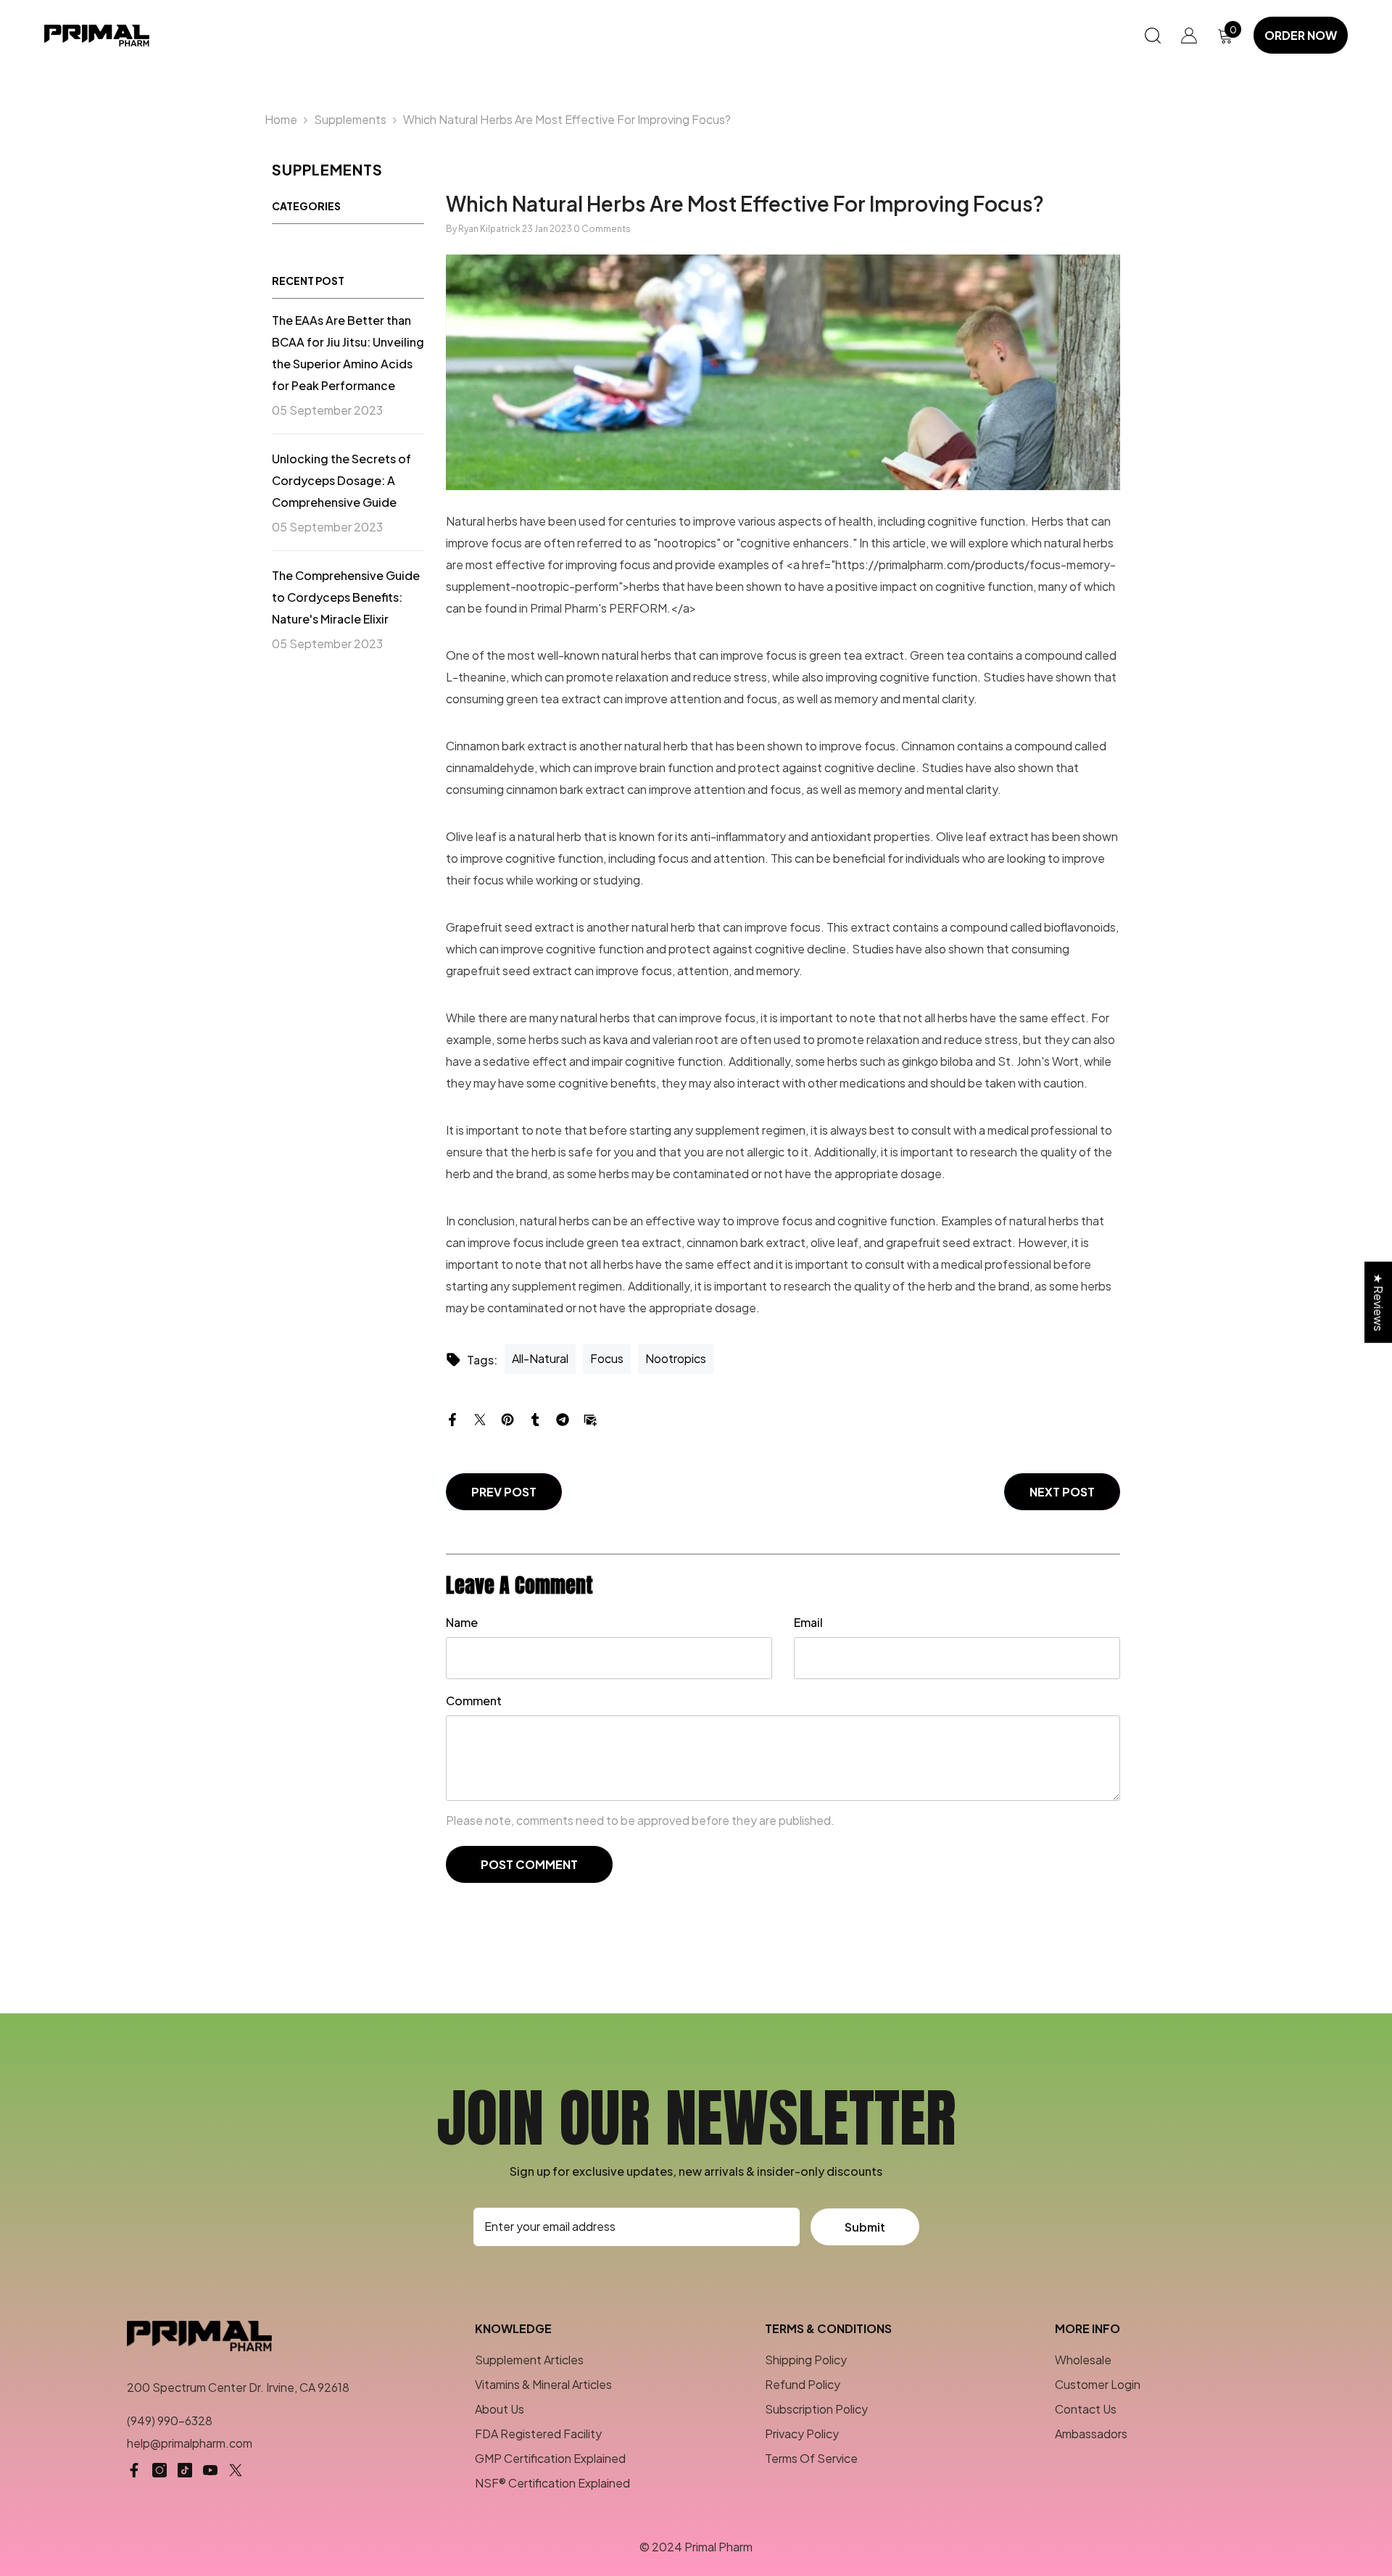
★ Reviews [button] (1379, 1302)
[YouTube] (210, 2470)
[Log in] (1189, 36)
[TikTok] (185, 2470)
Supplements (350, 119)
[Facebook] (452, 1418)
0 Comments (602, 229)
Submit (865, 2227)
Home (281, 119)
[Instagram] (159, 2470)
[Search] (1153, 35)
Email (808, 1622)
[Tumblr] (535, 1418)
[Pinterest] (507, 1418)
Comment (474, 1701)
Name (462, 1622)
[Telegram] (563, 1418)
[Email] (590, 1418)
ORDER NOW (1301, 35)
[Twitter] (480, 1418)
